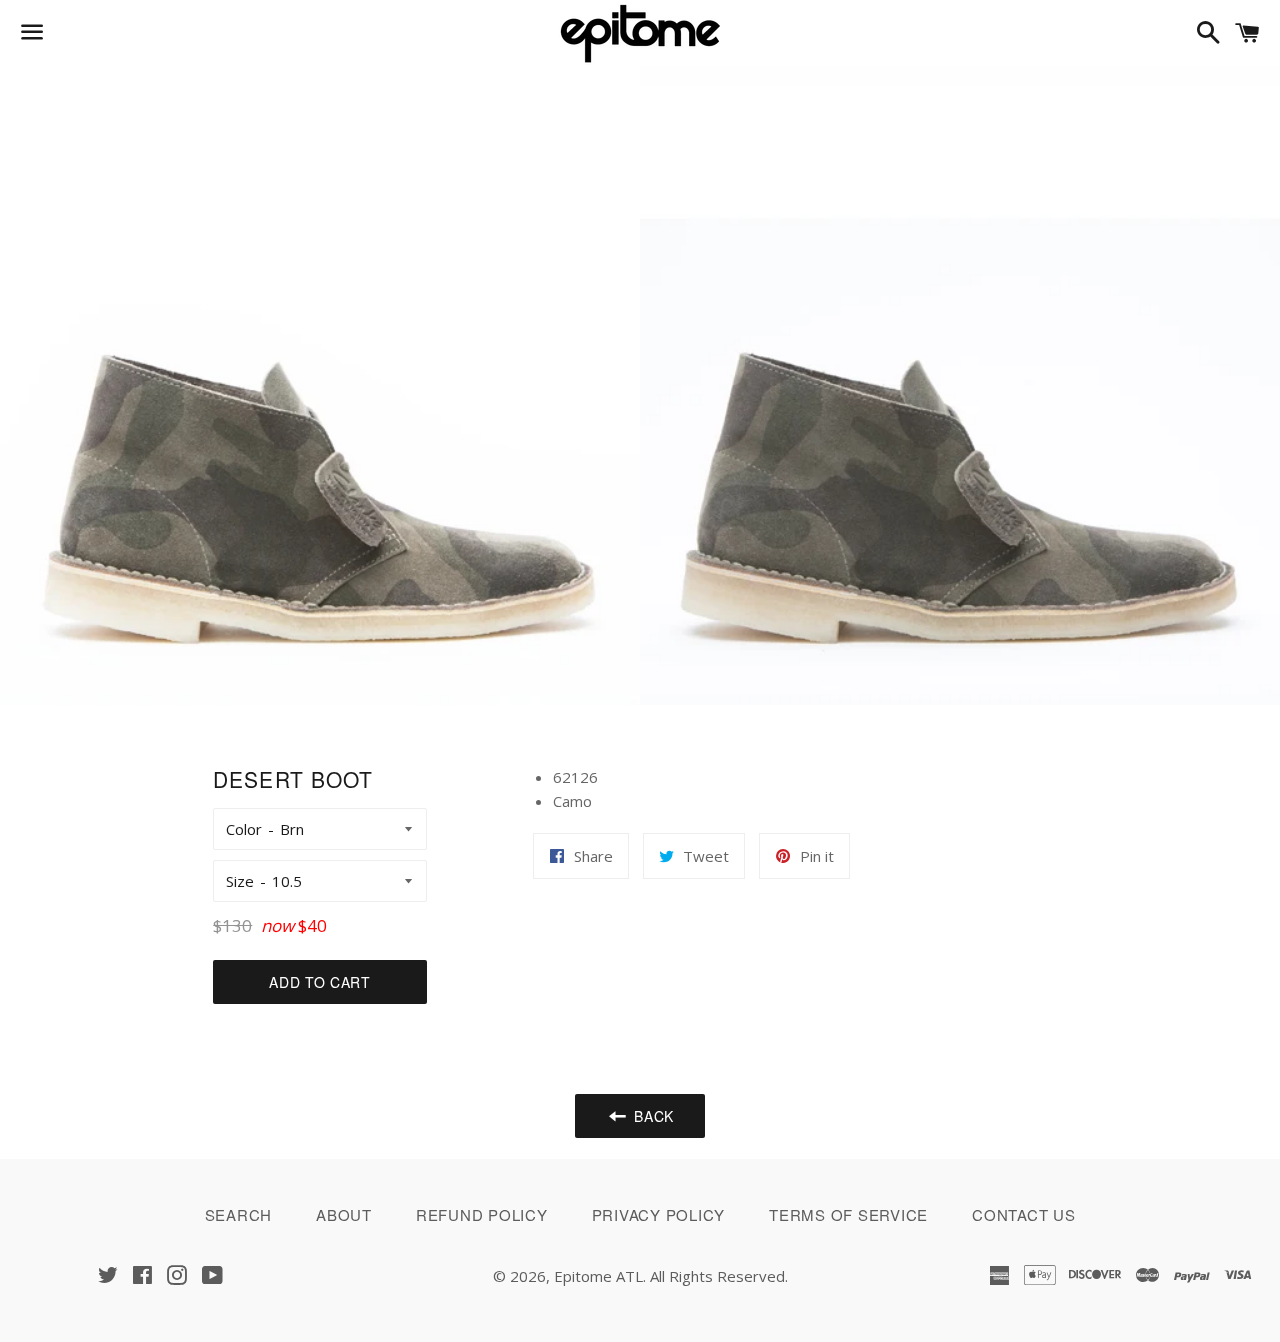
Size (240, 881)
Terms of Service (848, 1214)
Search (239, 1214)
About (344, 1214)
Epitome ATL (598, 1276)
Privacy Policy (659, 1214)
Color (244, 829)
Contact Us (1024, 1214)
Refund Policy (482, 1214)
